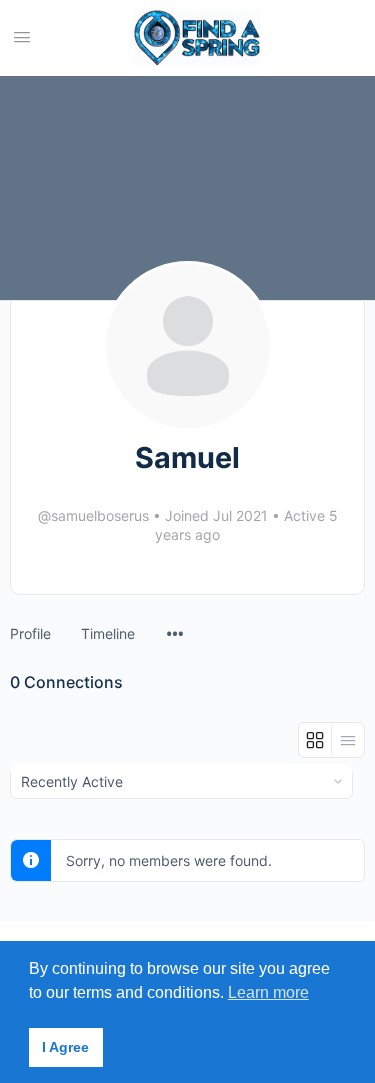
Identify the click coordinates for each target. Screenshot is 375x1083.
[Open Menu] (22, 36)
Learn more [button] (268, 992)
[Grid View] (315, 740)
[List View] (348, 740)
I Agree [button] (65, 1047)
